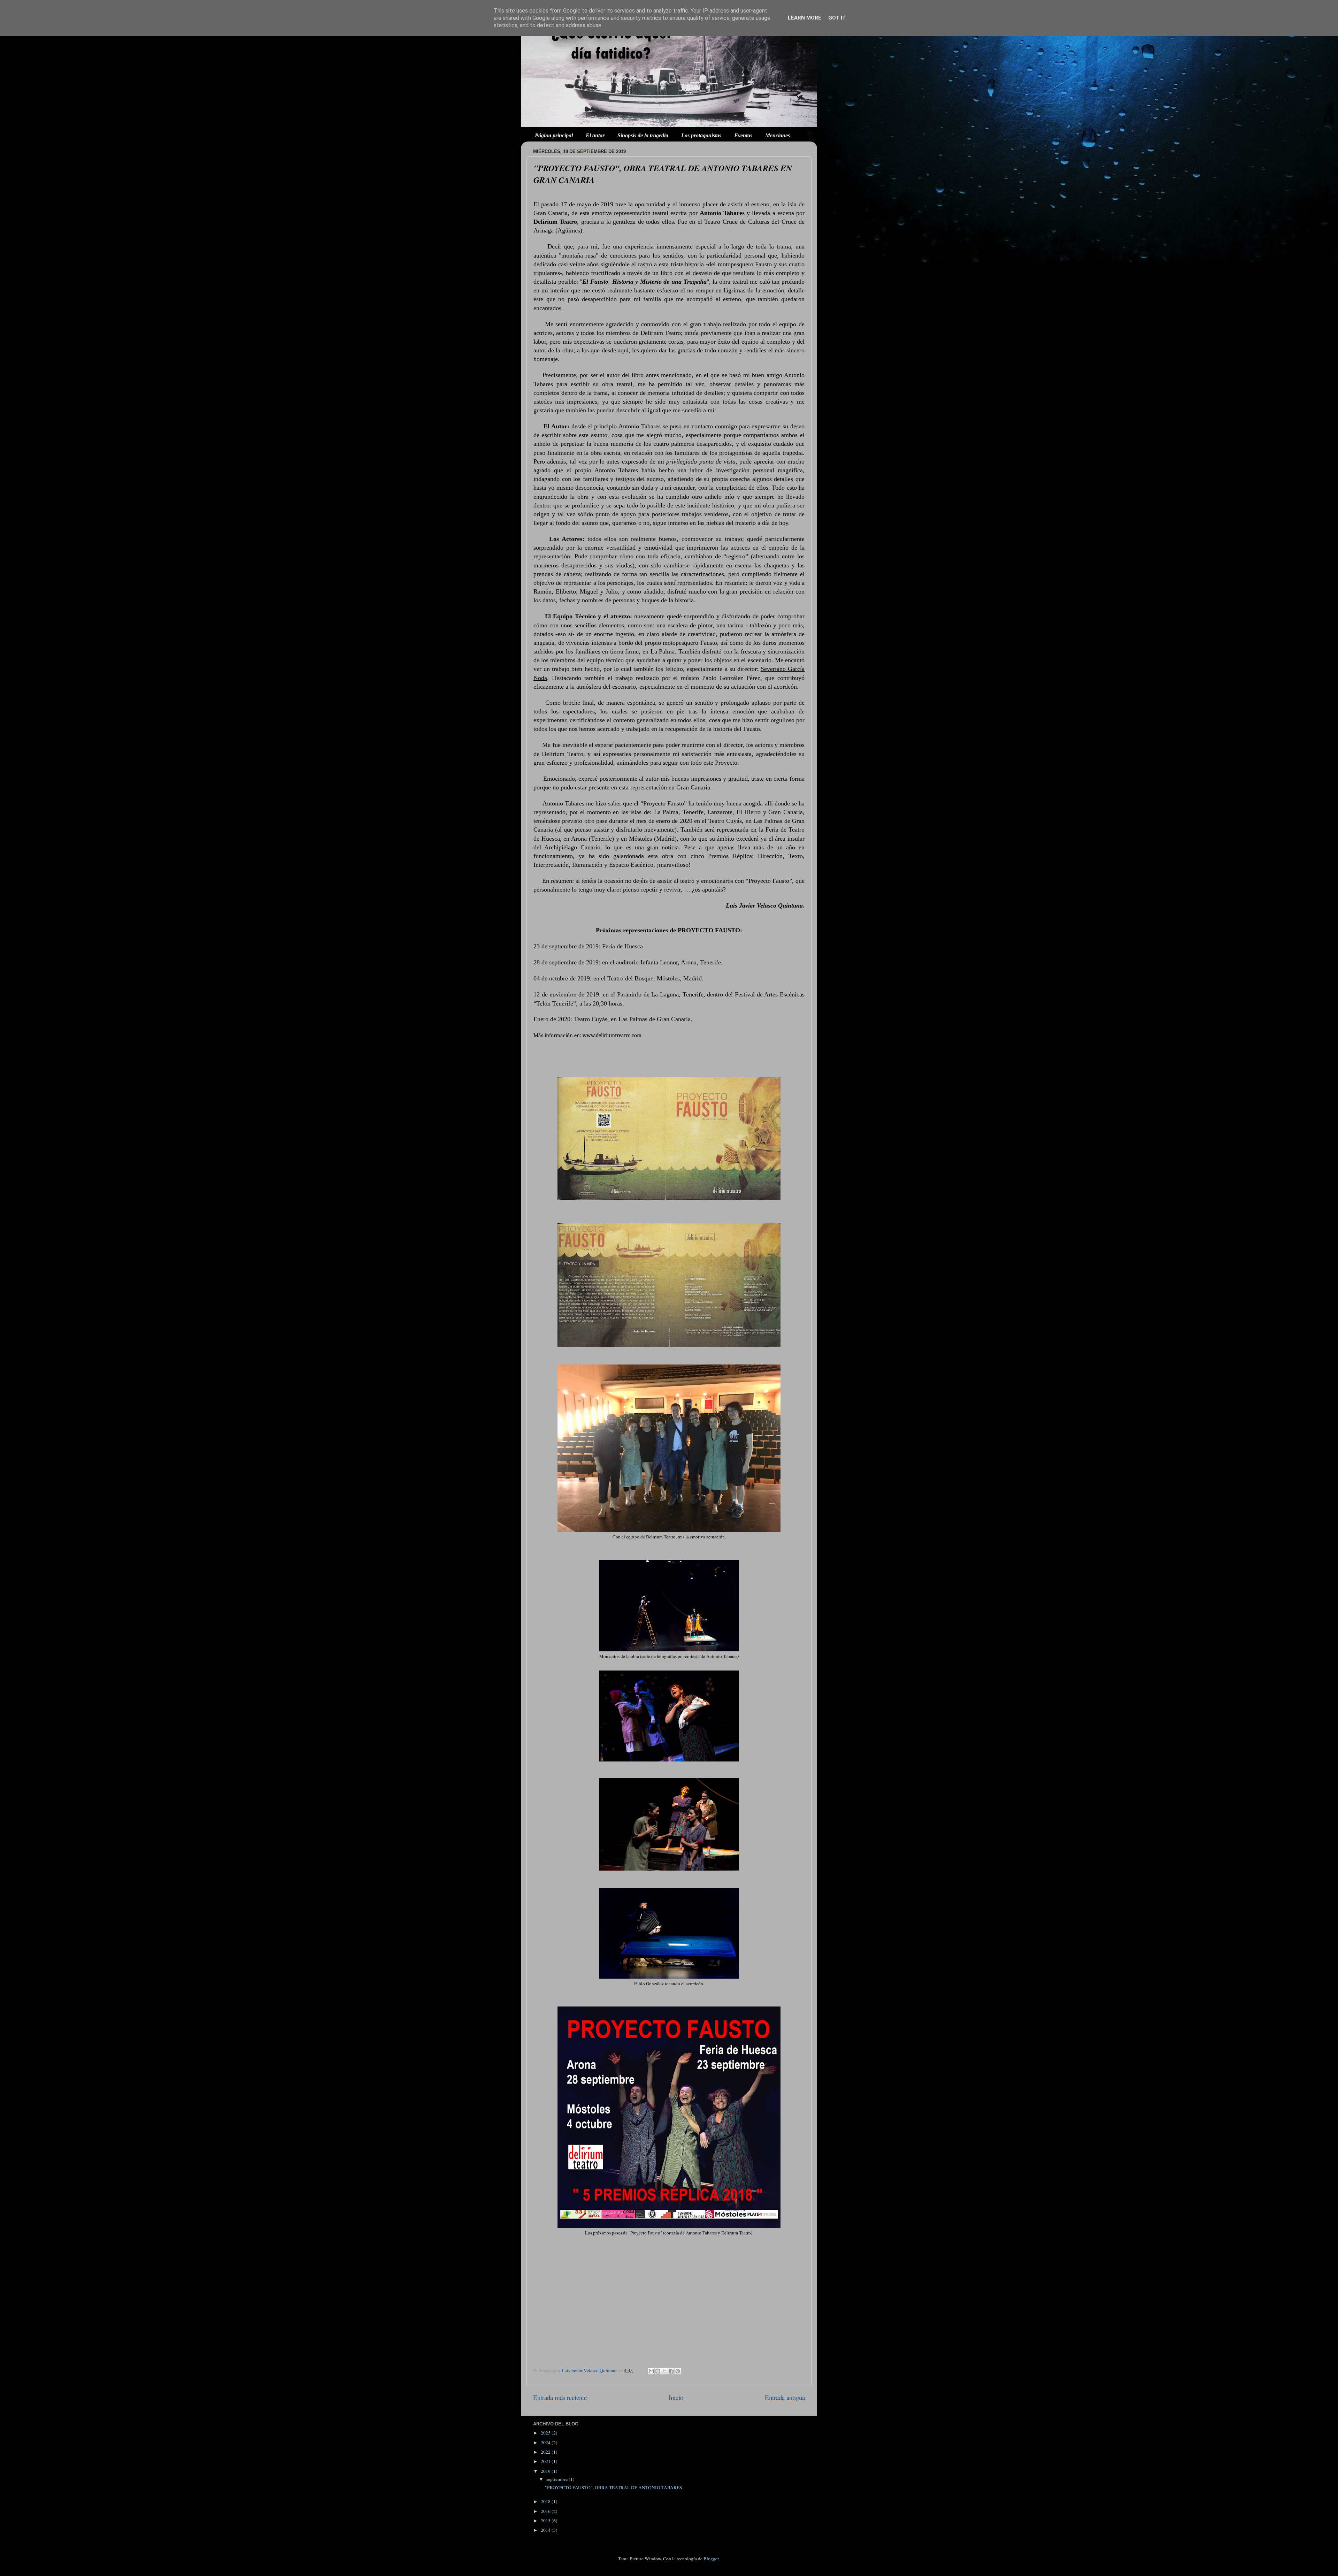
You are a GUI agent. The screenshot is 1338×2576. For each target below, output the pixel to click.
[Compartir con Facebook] (671, 2371)
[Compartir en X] (664, 2371)
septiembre (557, 2479)
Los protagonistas (701, 135)
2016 (546, 2511)
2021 (546, 2461)
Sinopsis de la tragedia (643, 135)
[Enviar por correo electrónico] (651, 2371)
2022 (546, 2452)
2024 (546, 2443)
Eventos (743, 135)
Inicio (676, 2397)
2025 (546, 2433)
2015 (546, 2521)
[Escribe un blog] (658, 2371)
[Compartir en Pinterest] (678, 2371)
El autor (595, 135)
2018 (546, 2501)
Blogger (711, 2559)
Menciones (778, 135)
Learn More (805, 18)
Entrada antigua (785, 2397)
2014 (546, 2530)
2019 (546, 2471)
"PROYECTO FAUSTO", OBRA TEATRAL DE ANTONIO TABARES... (615, 2487)
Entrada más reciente (560, 2397)
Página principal (554, 135)
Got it (837, 18)
